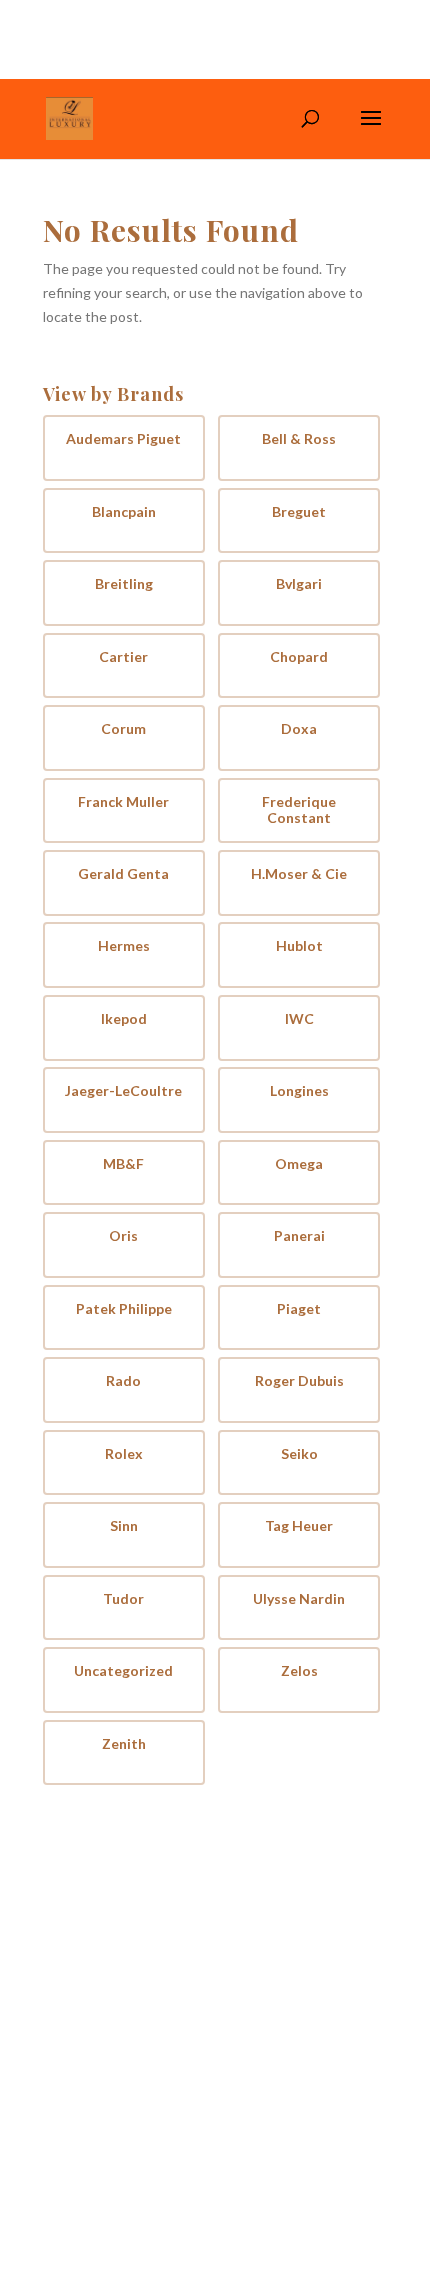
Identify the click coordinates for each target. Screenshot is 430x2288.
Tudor (123, 1599)
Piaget (299, 1309)
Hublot (299, 946)
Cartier (123, 657)
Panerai (299, 1236)
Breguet (299, 512)
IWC (299, 1019)
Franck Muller (123, 802)
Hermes (124, 946)
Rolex (124, 1454)
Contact (262, 1948)
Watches (85, 1917)
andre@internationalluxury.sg (194, 2148)
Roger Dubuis (299, 1381)
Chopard (299, 657)
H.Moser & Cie (299, 874)
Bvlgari (299, 584)
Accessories (95, 1948)
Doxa (299, 729)
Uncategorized (123, 1671)
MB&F (123, 1164)
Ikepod (124, 1019)
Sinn (124, 1526)
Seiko (299, 1454)
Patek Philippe (124, 1309)
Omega (299, 1164)
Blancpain (124, 512)
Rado (123, 1381)
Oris (123, 1236)
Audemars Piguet (123, 439)
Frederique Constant (299, 810)
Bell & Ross (299, 439)
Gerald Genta (123, 874)
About (256, 1917)
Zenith (124, 1744)
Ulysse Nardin (299, 1599)
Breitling (124, 584)
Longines (299, 1091)
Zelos (299, 1671)
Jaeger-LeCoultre (123, 1091)
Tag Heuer (299, 1526)
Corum (123, 729)
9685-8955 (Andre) (162, 2122)
